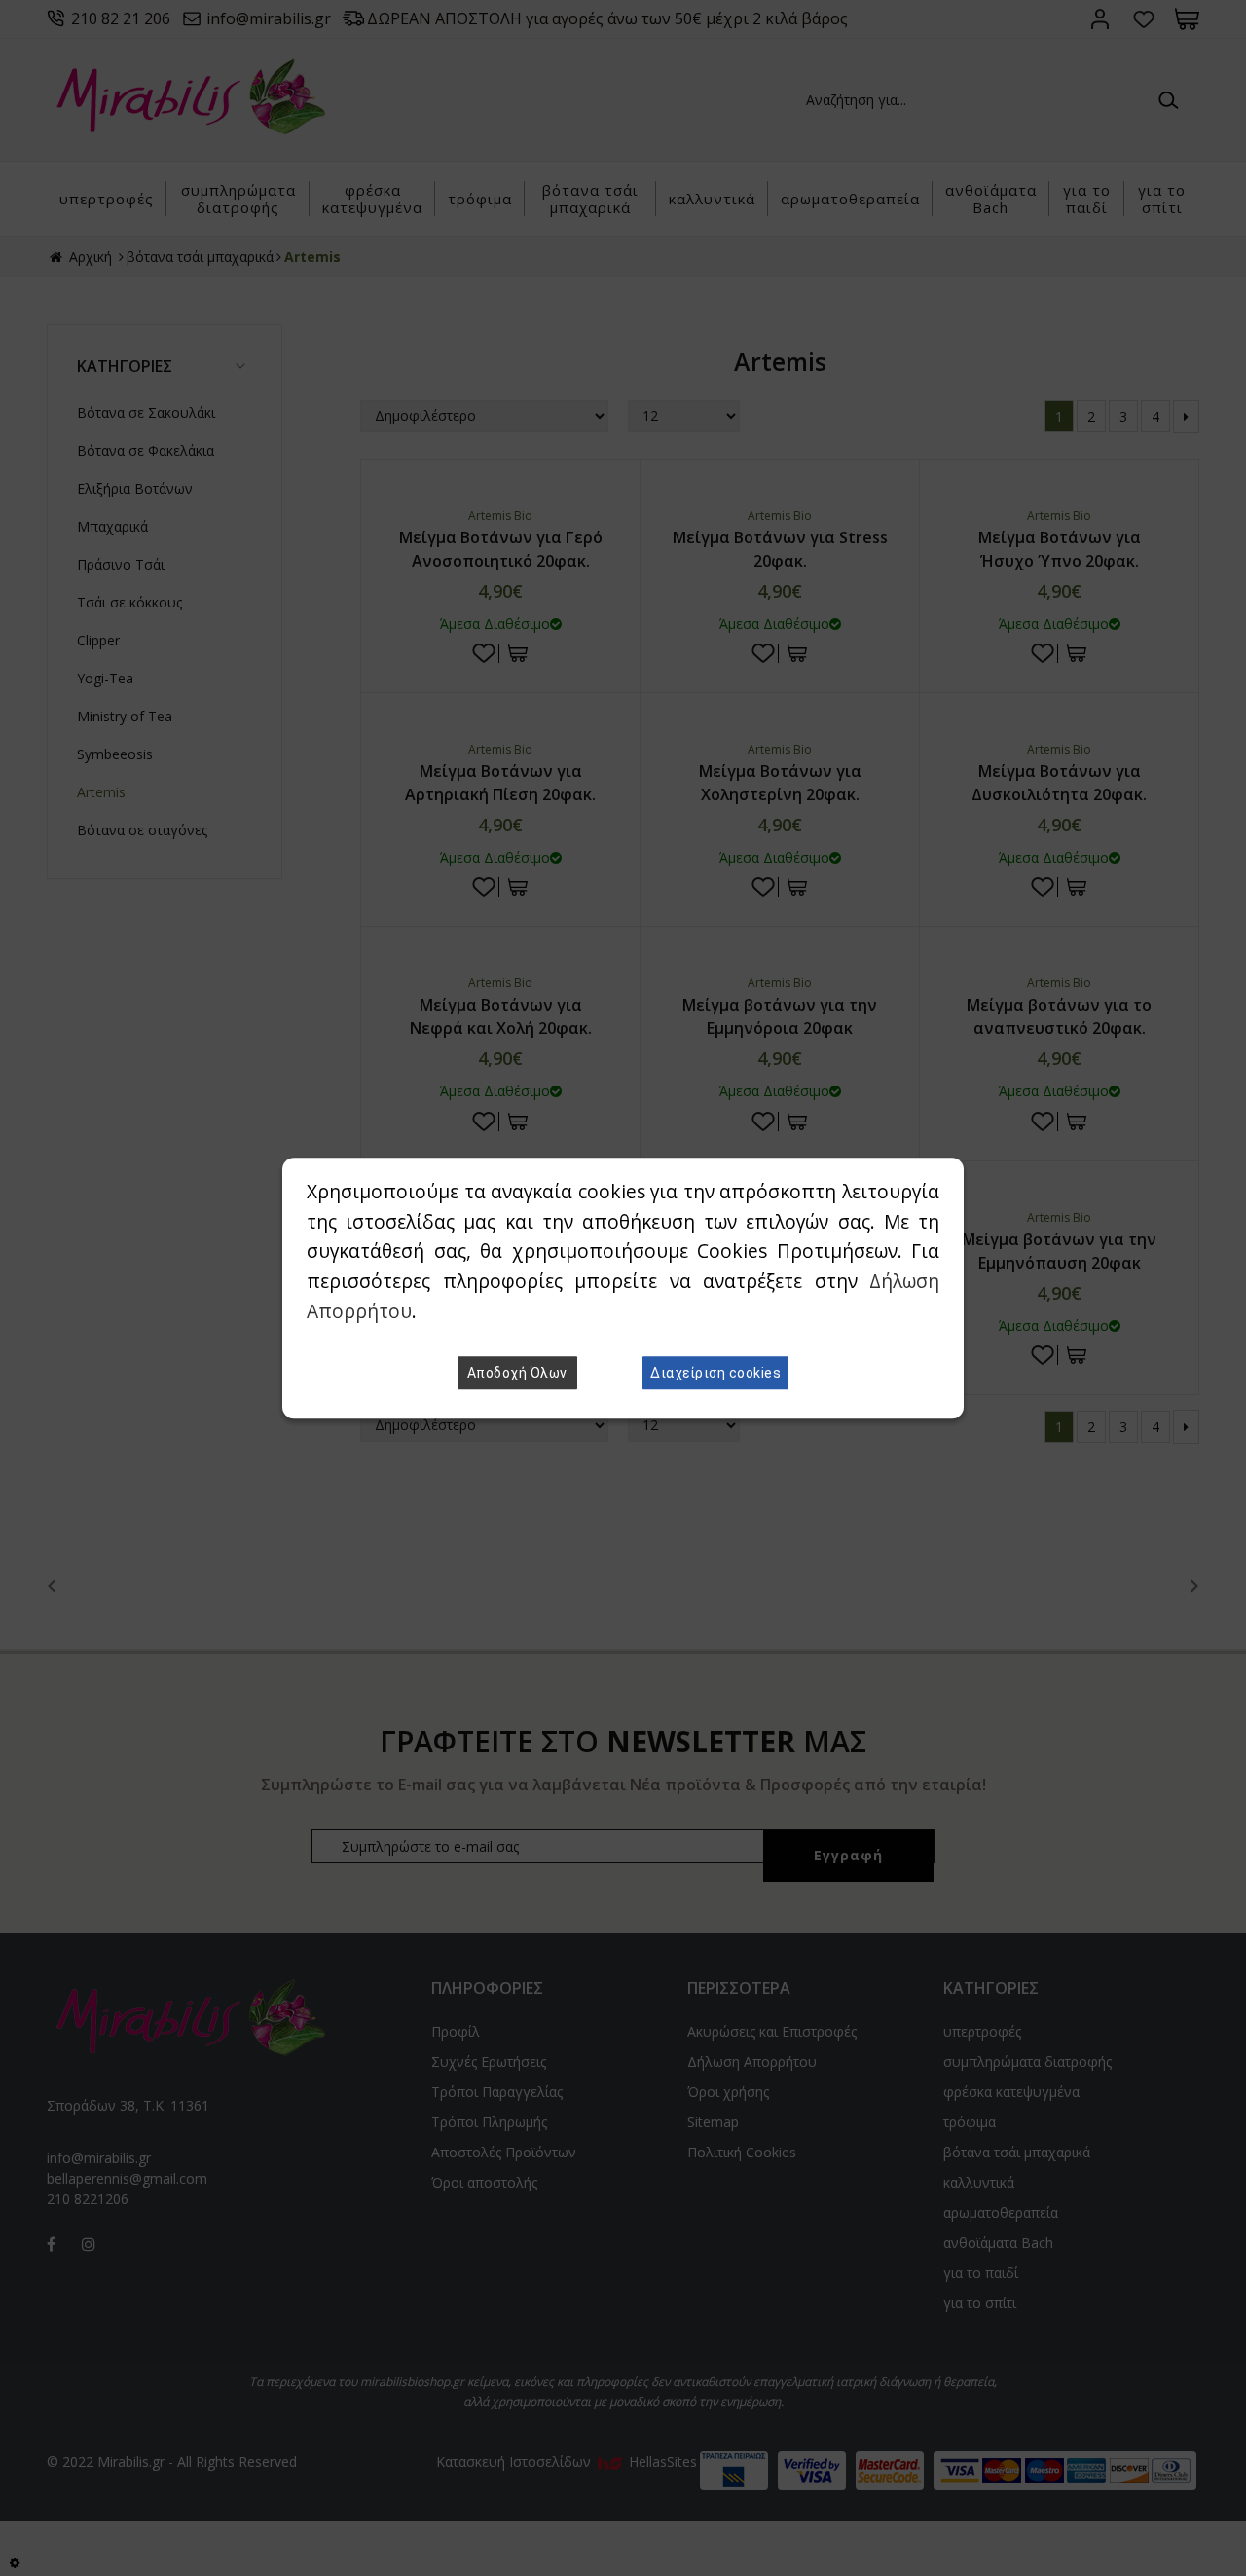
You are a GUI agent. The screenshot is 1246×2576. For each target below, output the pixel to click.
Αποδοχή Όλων (517, 1373)
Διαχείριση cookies (715, 1373)
